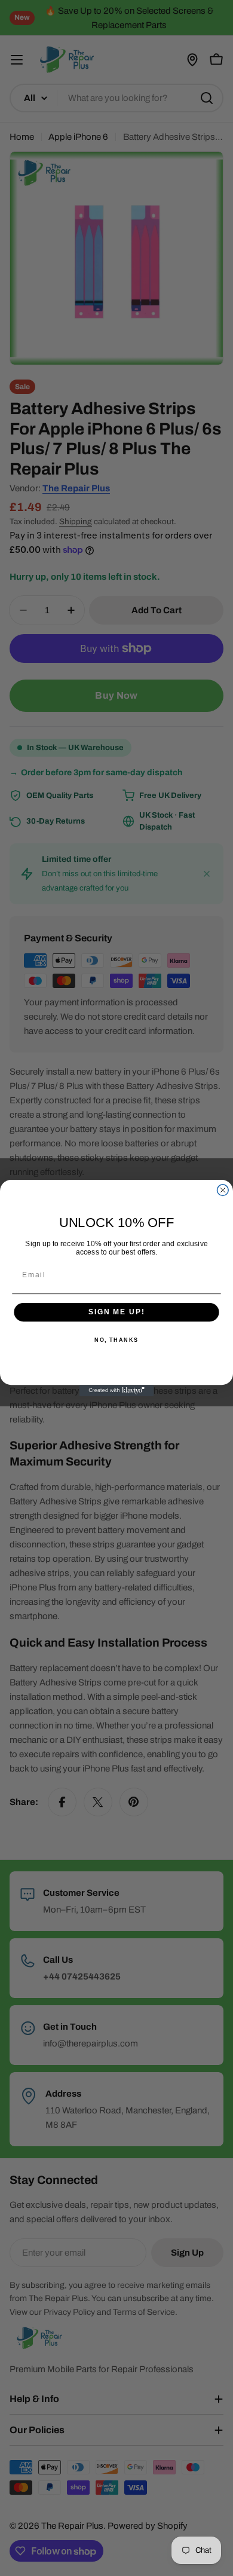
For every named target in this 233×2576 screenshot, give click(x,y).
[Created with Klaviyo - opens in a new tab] (117, 1391)
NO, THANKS (116, 1340)
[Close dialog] (223, 1190)
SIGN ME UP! (116, 1312)
